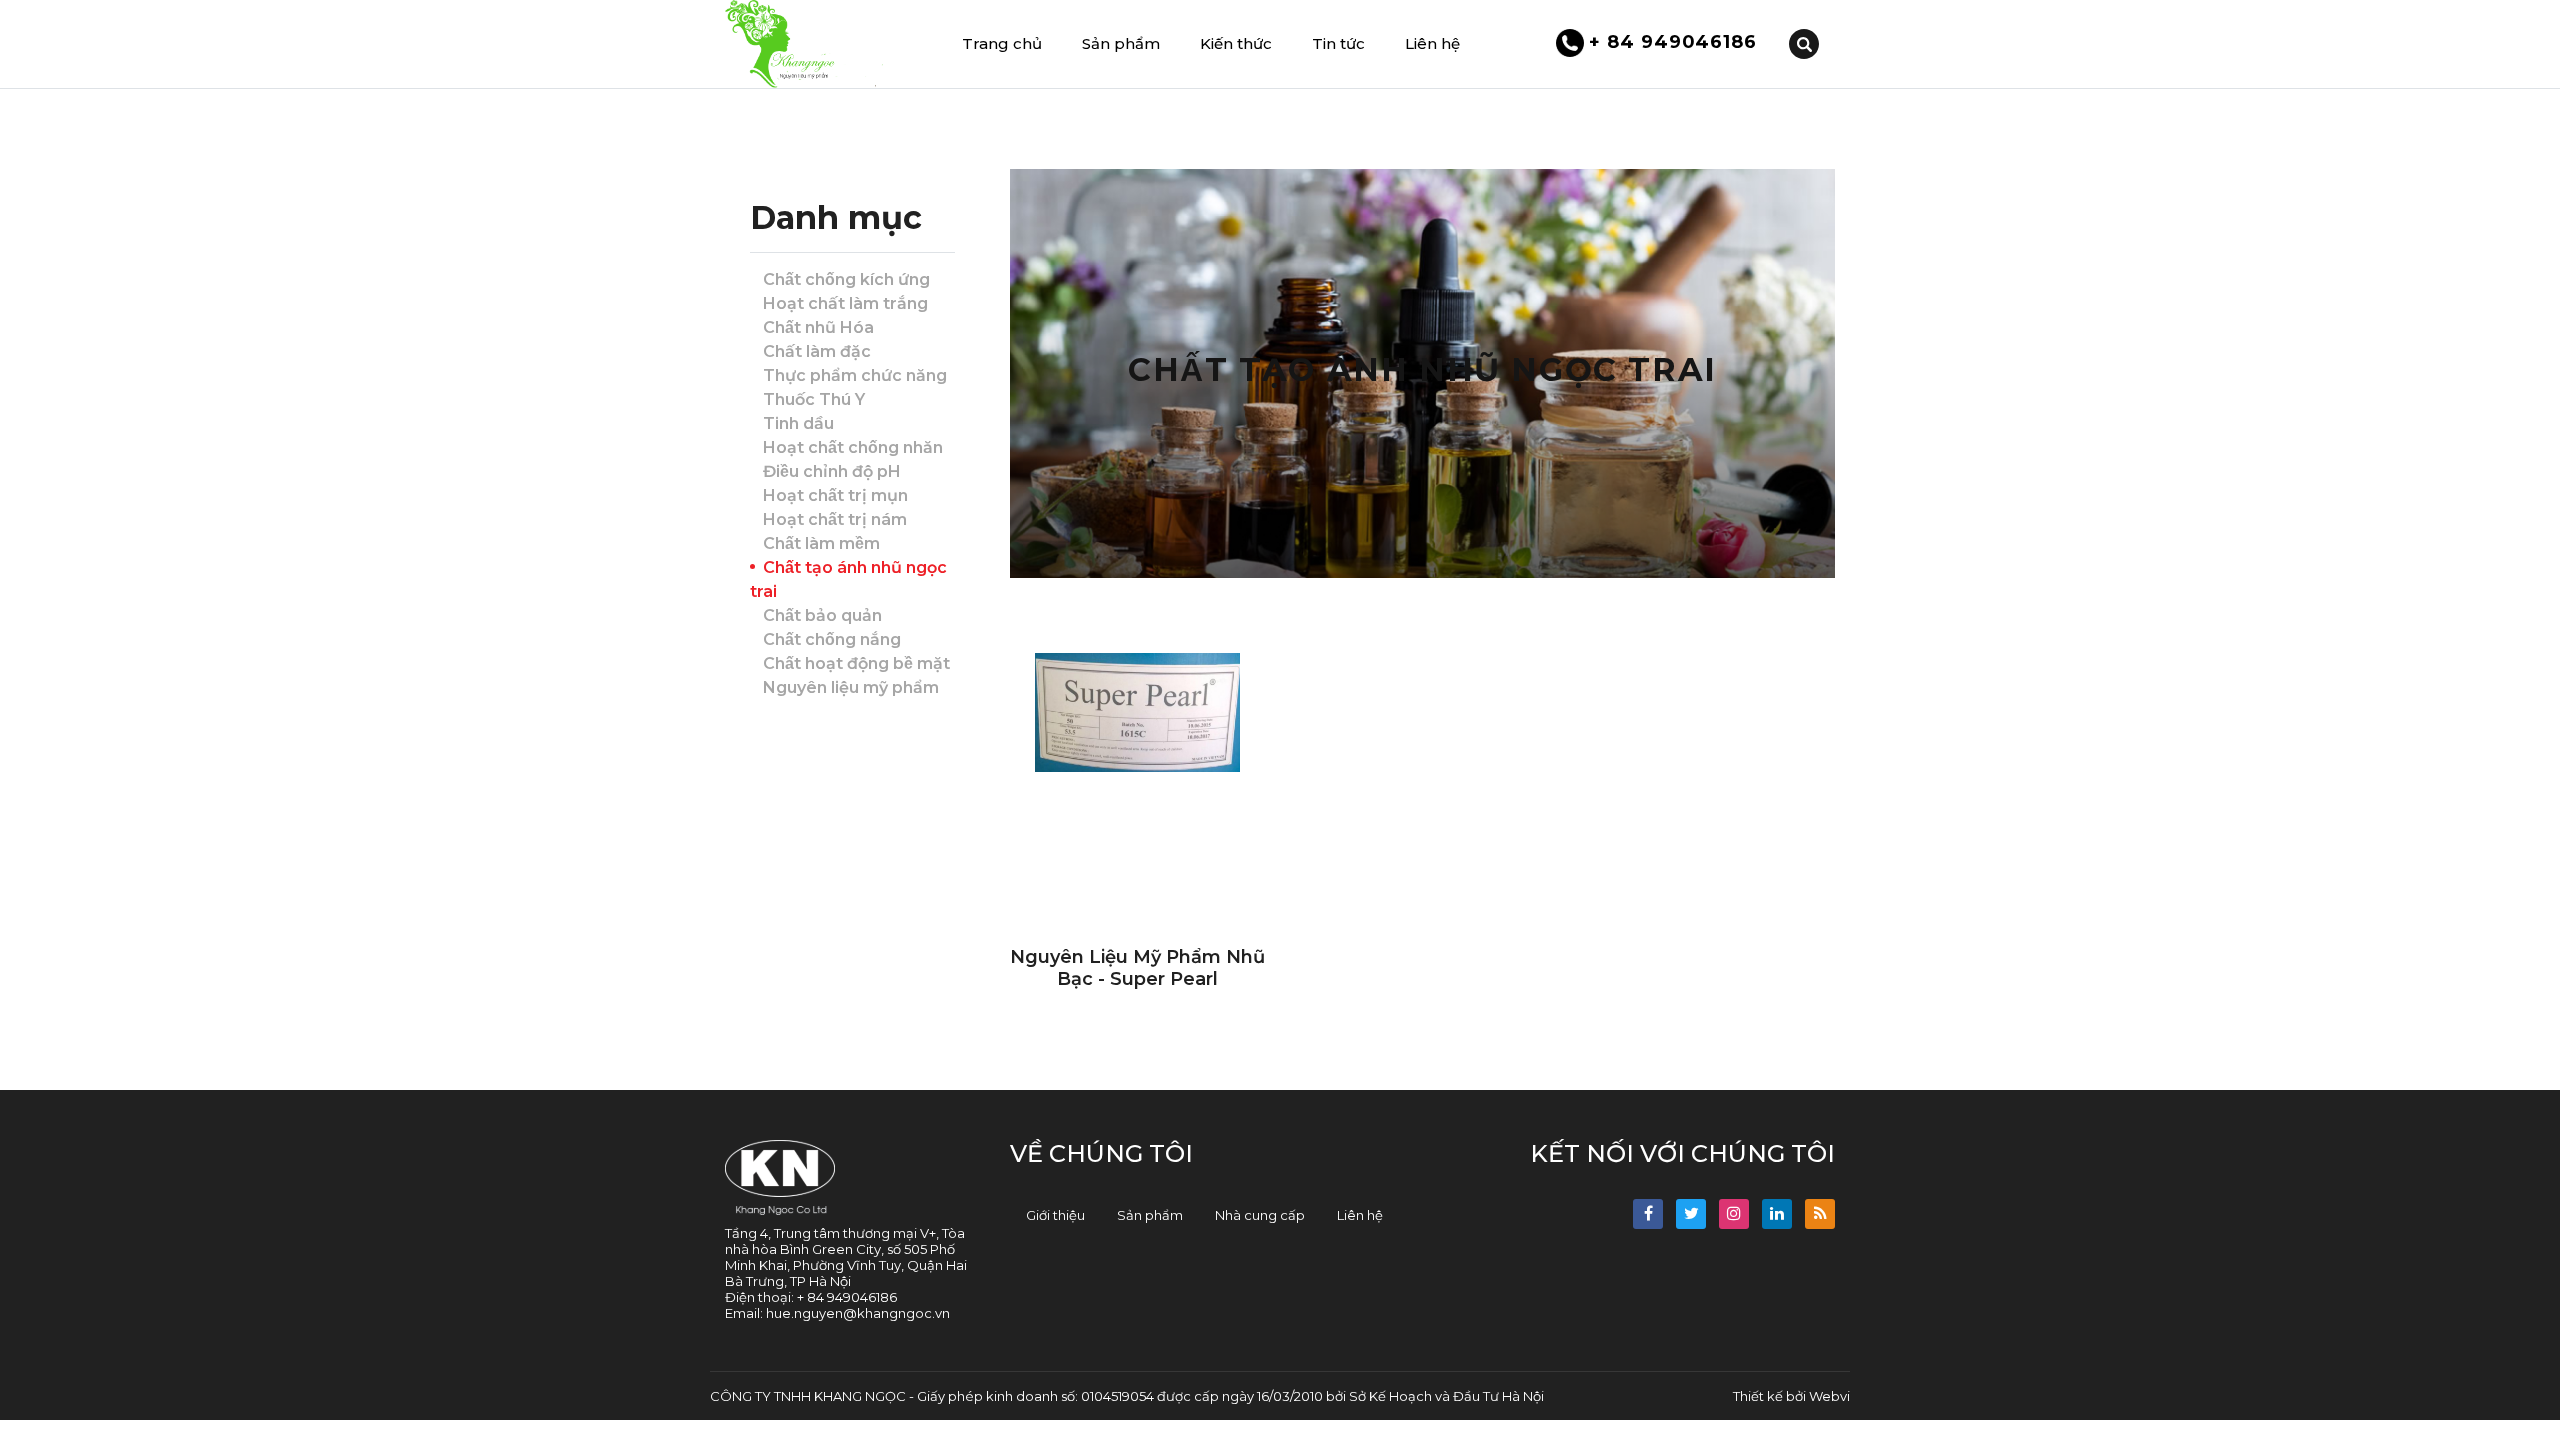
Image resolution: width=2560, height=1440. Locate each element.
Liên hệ (1360, 1215)
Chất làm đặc (817, 351)
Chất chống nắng (832, 639)
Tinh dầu (798, 423)
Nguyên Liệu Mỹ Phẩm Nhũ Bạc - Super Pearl (1137, 968)
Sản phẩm (1150, 1215)
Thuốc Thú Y (814, 399)
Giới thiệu (1055, 1215)
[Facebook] (1648, 1214)
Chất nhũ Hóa (818, 327)
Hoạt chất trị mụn (835, 495)
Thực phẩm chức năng (855, 375)
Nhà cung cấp (1260, 1215)
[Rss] (1820, 1214)
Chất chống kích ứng (846, 279)
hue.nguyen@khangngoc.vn (858, 1313)
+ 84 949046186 (1671, 42)
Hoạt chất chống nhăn (853, 447)
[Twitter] (1691, 1214)
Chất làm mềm (821, 543)
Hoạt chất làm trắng (845, 303)
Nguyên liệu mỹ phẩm (851, 687)
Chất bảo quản (822, 615)
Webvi (1829, 1396)
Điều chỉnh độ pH (832, 471)
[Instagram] (1734, 1214)
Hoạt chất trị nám (835, 519)
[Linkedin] (1777, 1214)
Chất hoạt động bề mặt (856, 663)
